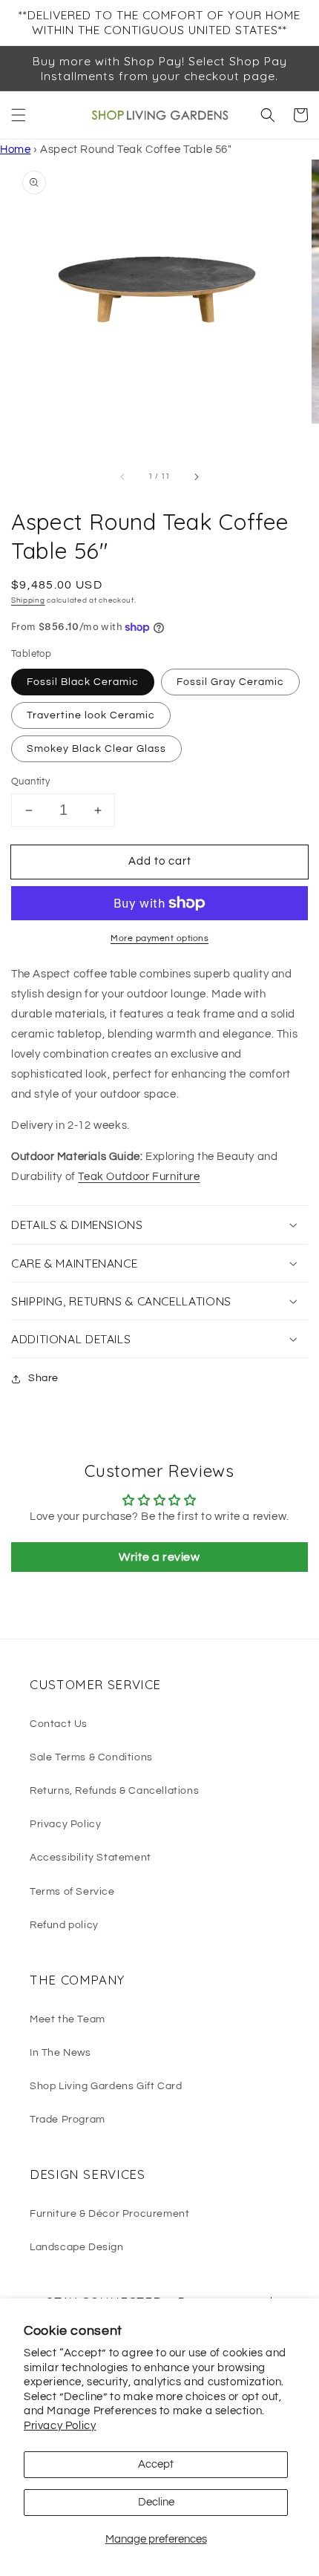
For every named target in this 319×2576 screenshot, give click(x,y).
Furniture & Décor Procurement (109, 2214)
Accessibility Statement (91, 1858)
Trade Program (68, 2120)
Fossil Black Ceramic (83, 682)
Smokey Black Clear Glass (96, 749)
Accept (156, 2464)
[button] (19, 115)
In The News (60, 2053)
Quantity (30, 781)
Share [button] (43, 1378)
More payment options (159, 938)
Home (15, 150)
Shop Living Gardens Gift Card (106, 2086)
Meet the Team (68, 2019)
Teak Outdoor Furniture (139, 1177)
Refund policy (64, 1925)
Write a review (159, 1557)
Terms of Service (72, 1892)
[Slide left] (123, 476)
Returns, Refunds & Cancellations (114, 1791)
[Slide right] (196, 476)
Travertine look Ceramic (91, 715)
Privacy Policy (60, 2426)
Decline (156, 2502)
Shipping (28, 600)
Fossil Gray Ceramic (230, 682)
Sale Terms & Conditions (91, 1757)
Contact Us (59, 1724)
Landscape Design (77, 2247)
